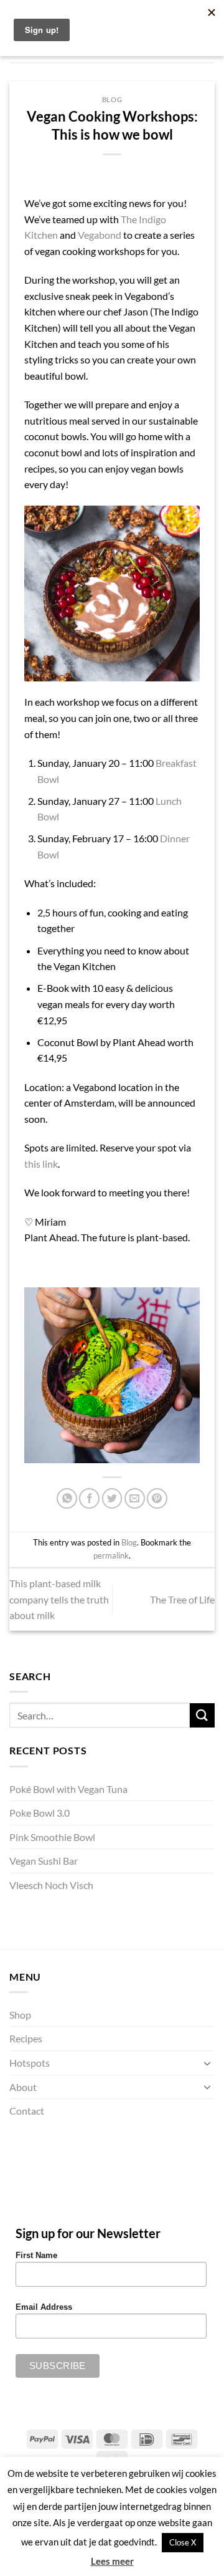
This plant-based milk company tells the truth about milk (59, 1599)
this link (41, 1164)
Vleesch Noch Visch (51, 1885)
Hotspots (30, 2063)
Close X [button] (183, 2542)
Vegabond (100, 235)
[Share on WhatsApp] (67, 1498)
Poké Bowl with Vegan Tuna (68, 1789)
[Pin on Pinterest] (157, 1498)
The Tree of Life (182, 1599)
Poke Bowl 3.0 (40, 1813)
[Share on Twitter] (112, 1498)
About (23, 2087)
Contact (27, 2111)
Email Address (44, 2307)
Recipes (26, 2038)
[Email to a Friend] (135, 1498)
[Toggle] (207, 2063)
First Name (36, 2256)
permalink (111, 1555)
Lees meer (112, 2561)
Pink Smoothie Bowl (52, 1837)
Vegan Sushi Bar (44, 1861)
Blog (112, 99)
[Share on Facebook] (89, 1498)
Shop (20, 2015)
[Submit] (202, 1715)
